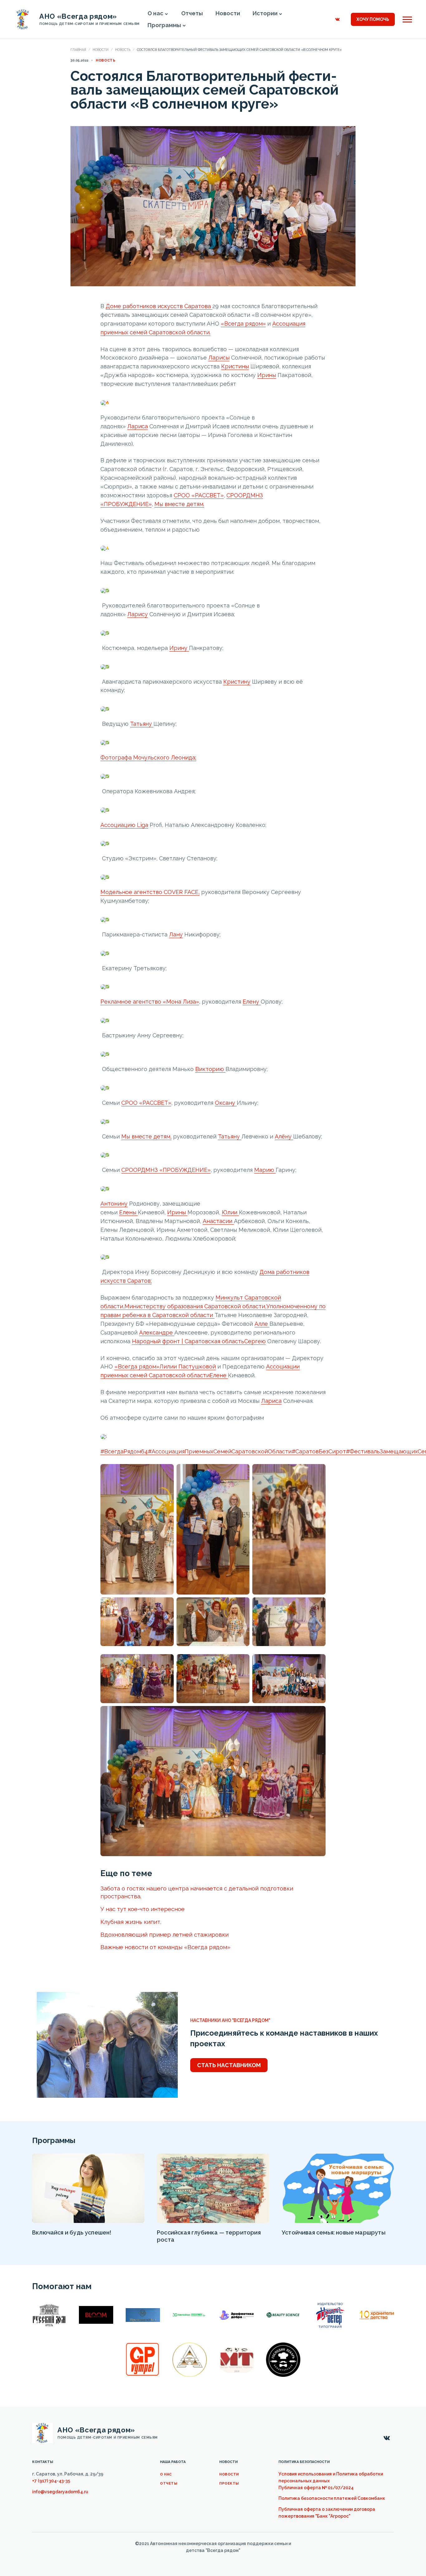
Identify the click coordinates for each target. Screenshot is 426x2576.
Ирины (267, 375)
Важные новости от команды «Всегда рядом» (165, 1947)
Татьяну (142, 724)
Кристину (237, 682)
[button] (167, 14)
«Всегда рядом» (243, 324)
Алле (262, 1324)
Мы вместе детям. (179, 504)
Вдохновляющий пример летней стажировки (165, 1934)
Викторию (210, 1069)
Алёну (284, 1136)
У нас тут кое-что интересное (143, 1909)
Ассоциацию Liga (124, 825)
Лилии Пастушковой (188, 1367)
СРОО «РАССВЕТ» (199, 495)
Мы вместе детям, (146, 1136)
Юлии (230, 1212)
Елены (128, 1212)
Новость (123, 50)
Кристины (235, 366)
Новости (101, 50)
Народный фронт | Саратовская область (188, 1341)
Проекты (229, 2483)
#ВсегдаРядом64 (124, 1451)
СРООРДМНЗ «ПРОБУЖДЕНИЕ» (166, 1170)
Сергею (255, 1341)
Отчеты (169, 2483)
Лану (176, 934)
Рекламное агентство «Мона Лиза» (150, 1002)
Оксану (226, 1103)
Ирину (179, 648)
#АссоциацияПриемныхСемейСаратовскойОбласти (220, 1451)
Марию (265, 1170)
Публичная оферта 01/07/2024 (316, 2488)
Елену (252, 1002)
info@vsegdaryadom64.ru (60, 2492)
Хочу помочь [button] (373, 19)
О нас (166, 2474)
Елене (219, 1375)
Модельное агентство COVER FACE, (150, 892)
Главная (78, 50)
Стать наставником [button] (229, 2065)
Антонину (114, 1204)
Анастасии (218, 1221)
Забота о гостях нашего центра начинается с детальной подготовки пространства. (197, 1892)
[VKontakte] (337, 19)
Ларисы (219, 358)
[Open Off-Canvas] (407, 20)
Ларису (138, 614)
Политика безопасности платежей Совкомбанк (332, 2498)
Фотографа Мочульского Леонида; (148, 757)
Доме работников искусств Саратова (159, 306)
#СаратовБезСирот (319, 1451)
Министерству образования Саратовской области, (195, 1306)
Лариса (138, 426)
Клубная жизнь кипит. (131, 1922)
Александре (157, 1332)
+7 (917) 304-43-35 (51, 2481)
